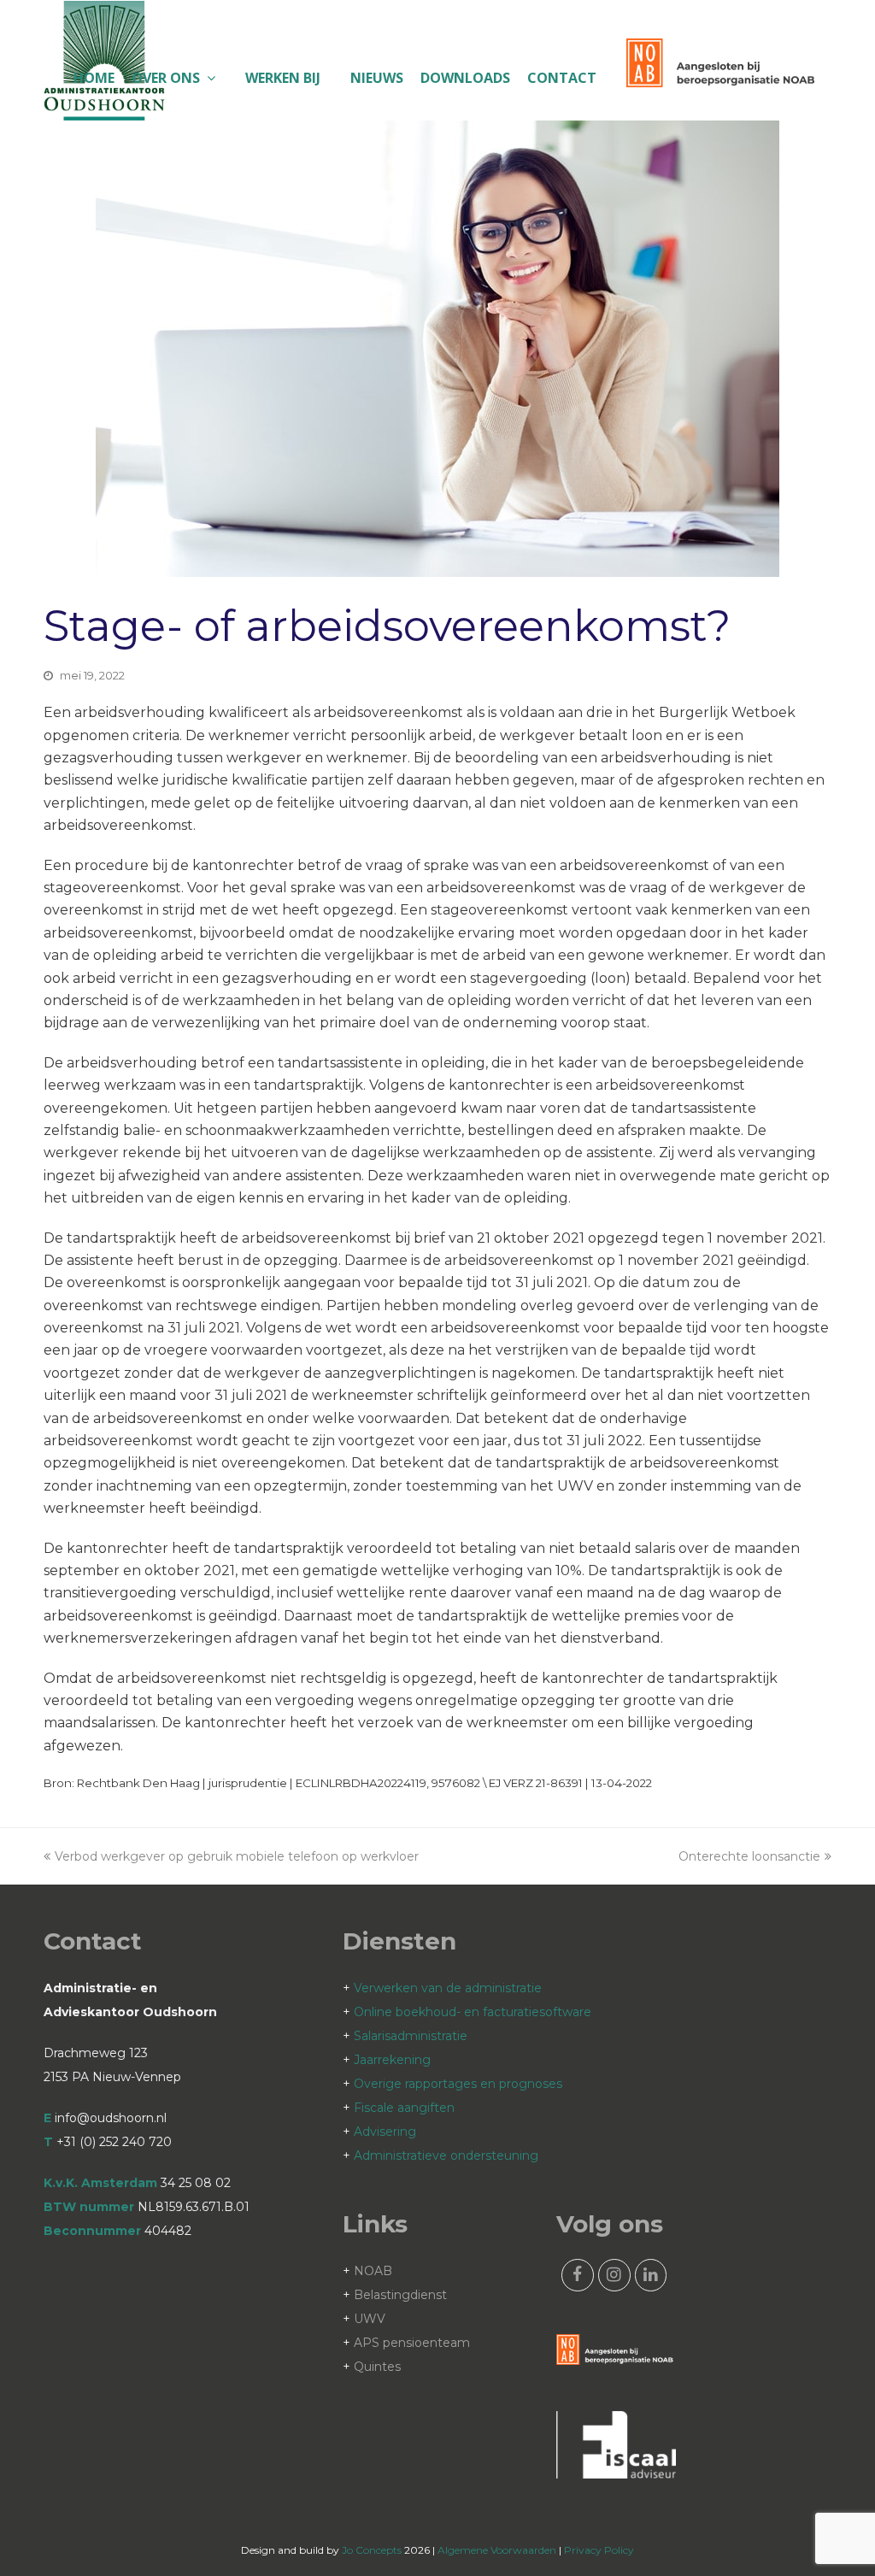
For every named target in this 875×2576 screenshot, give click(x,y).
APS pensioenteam (412, 2343)
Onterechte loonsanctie (749, 1856)
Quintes (377, 2367)
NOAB (373, 2271)
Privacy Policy (599, 2550)
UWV (370, 2319)
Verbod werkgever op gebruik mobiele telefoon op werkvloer (237, 1856)
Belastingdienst (400, 2295)
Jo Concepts (372, 2550)
